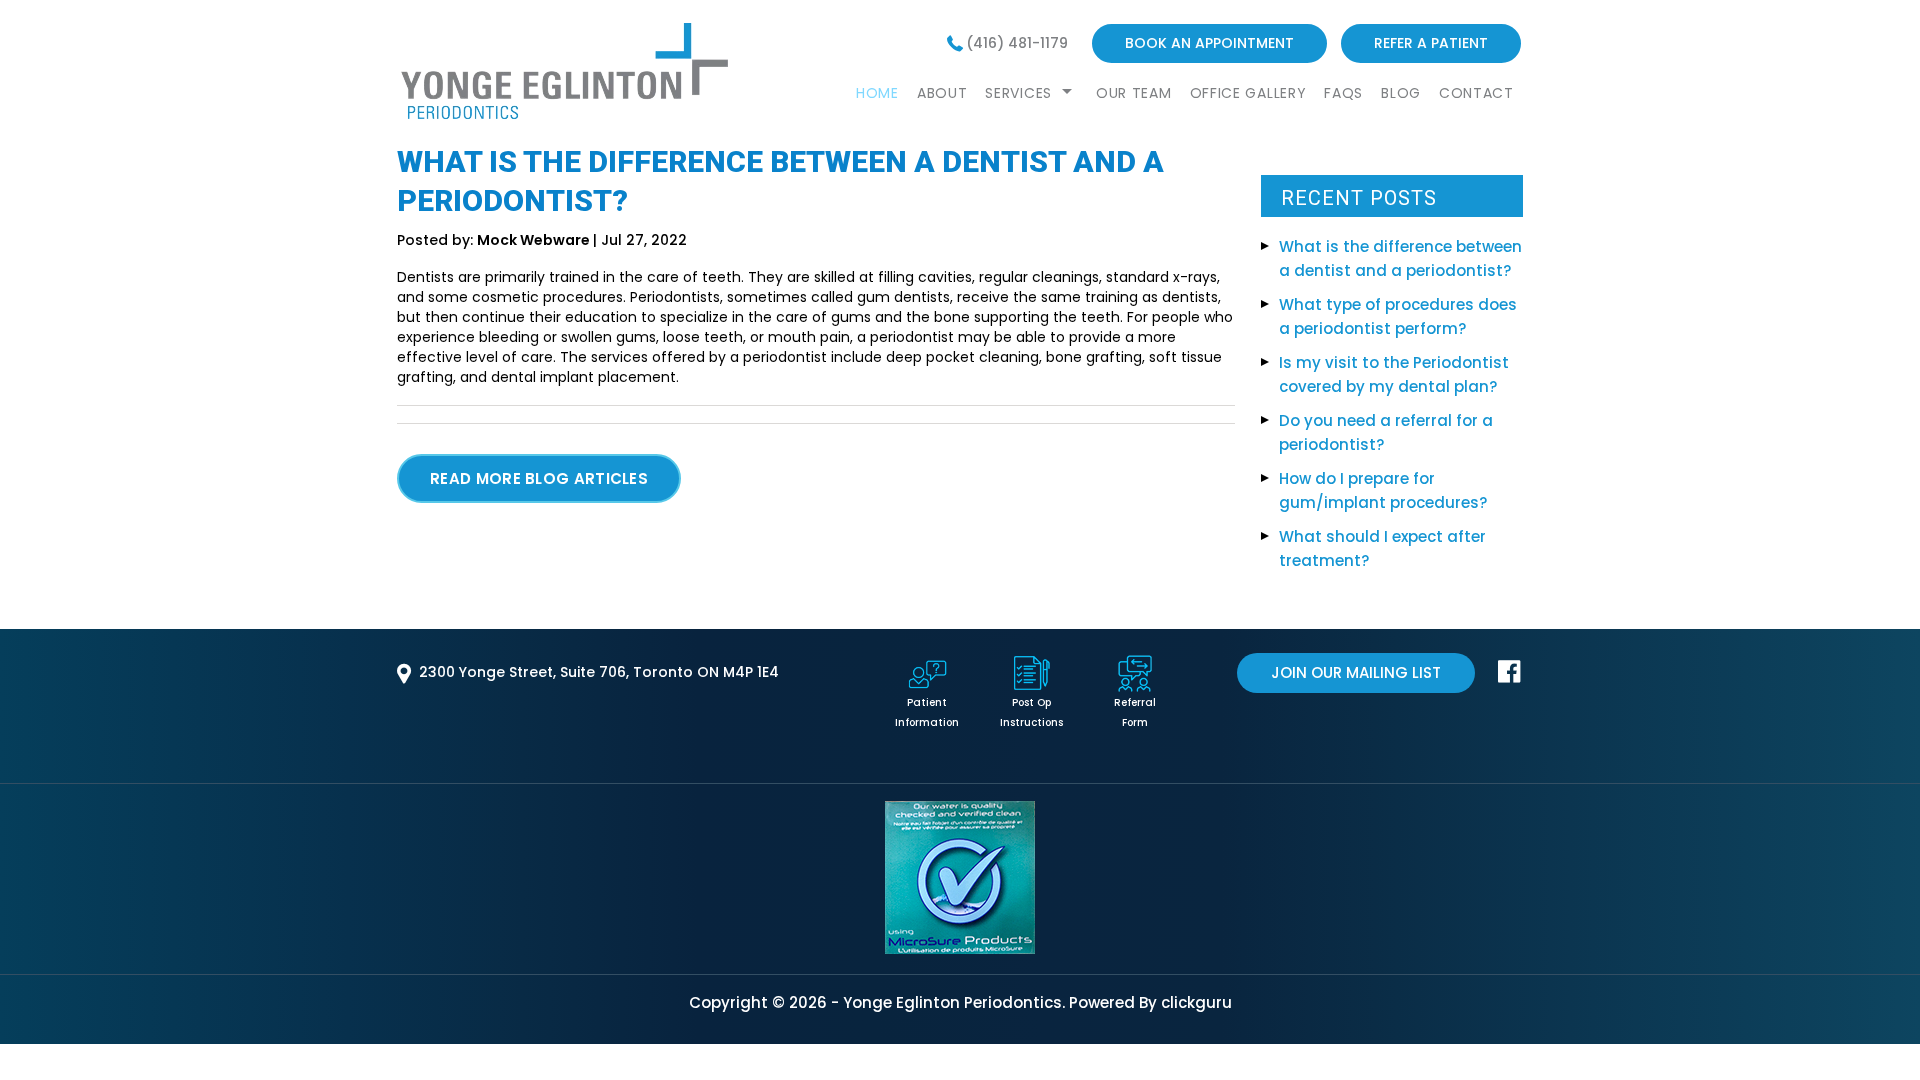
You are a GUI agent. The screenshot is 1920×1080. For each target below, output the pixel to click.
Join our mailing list (1356, 672)
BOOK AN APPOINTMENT (1209, 43)
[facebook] (1509, 678)
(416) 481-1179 (1017, 43)
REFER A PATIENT (1431, 43)
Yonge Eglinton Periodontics (952, 1002)
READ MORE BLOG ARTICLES (539, 478)
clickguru (1196, 1002)
